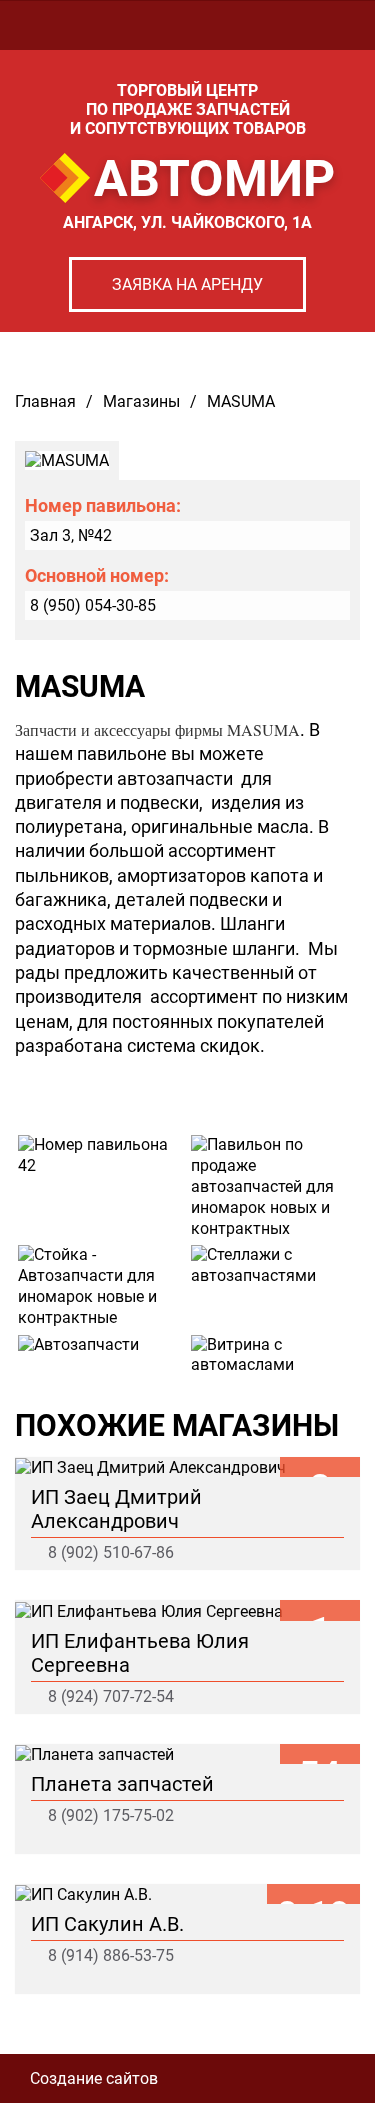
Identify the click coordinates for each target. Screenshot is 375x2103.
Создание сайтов (94, 2078)
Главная (45, 401)
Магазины (141, 401)
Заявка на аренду (187, 284)
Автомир (214, 179)
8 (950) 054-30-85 (93, 605)
